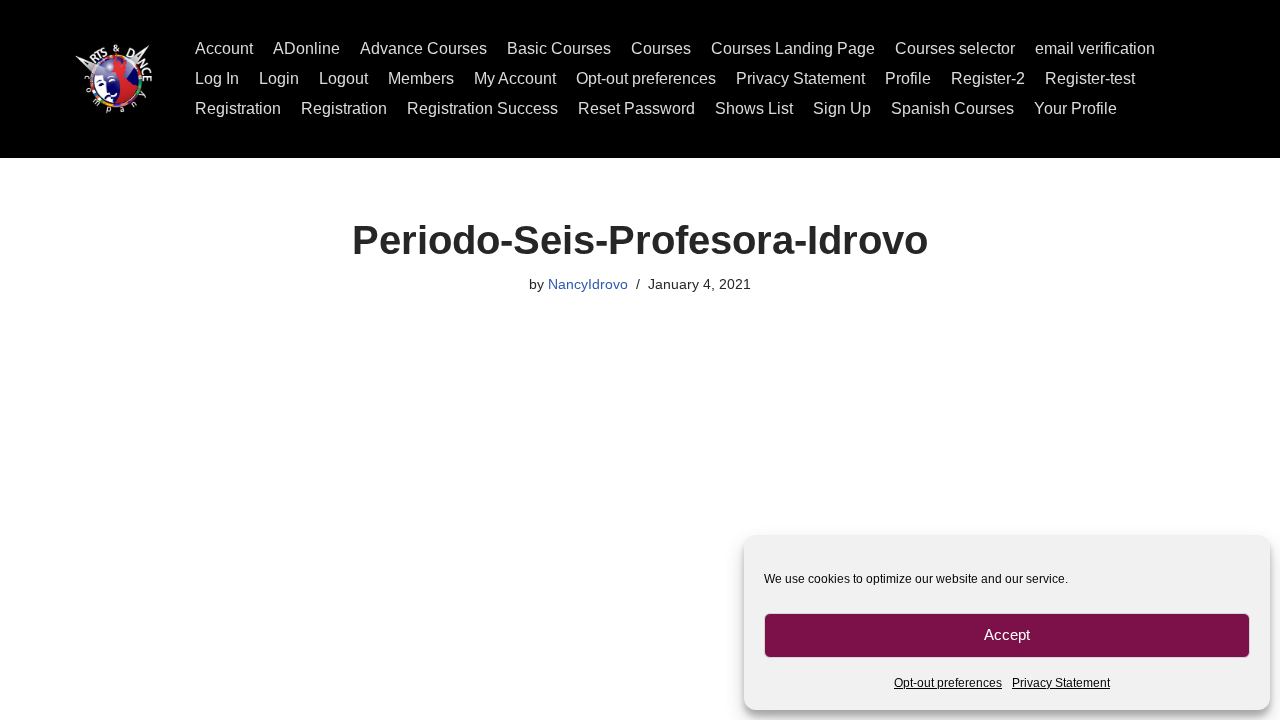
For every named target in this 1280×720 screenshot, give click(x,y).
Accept (1007, 634)
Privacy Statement (1061, 683)
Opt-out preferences (948, 683)
